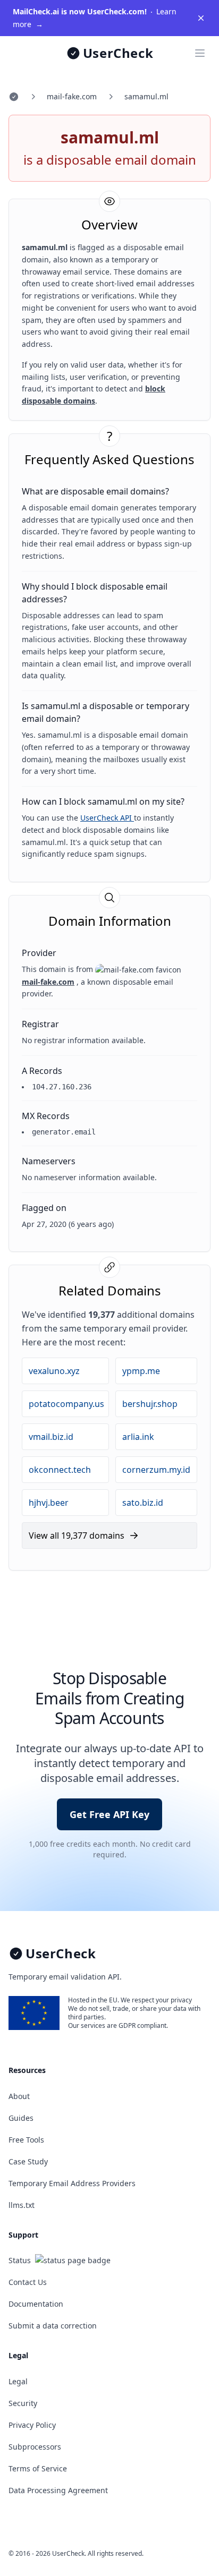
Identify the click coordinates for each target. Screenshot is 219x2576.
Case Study (28, 2161)
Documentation (36, 2304)
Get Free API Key (109, 1814)
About (19, 2096)
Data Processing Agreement (58, 2490)
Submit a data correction (53, 2326)
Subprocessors (35, 2447)
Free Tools (26, 2140)
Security (23, 2403)
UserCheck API (107, 818)
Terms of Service (38, 2468)
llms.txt (22, 2205)
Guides (21, 2118)
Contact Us (28, 2282)
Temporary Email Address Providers (72, 2183)
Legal (18, 2381)
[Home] (14, 97)
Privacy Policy (32, 2425)
